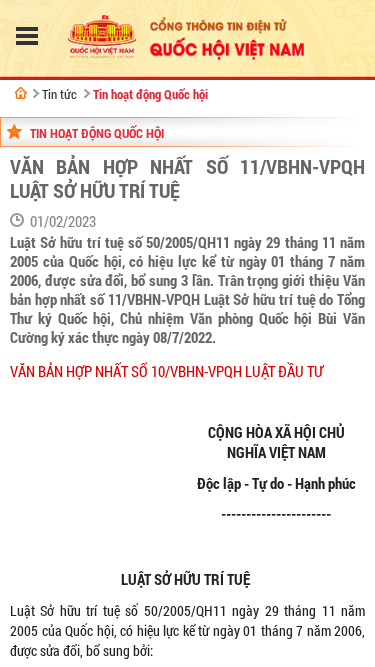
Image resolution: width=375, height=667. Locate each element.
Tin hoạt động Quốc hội (150, 94)
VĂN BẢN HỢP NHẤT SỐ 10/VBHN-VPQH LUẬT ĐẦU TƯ (166, 371)
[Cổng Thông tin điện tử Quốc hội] (21, 93)
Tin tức (59, 94)
